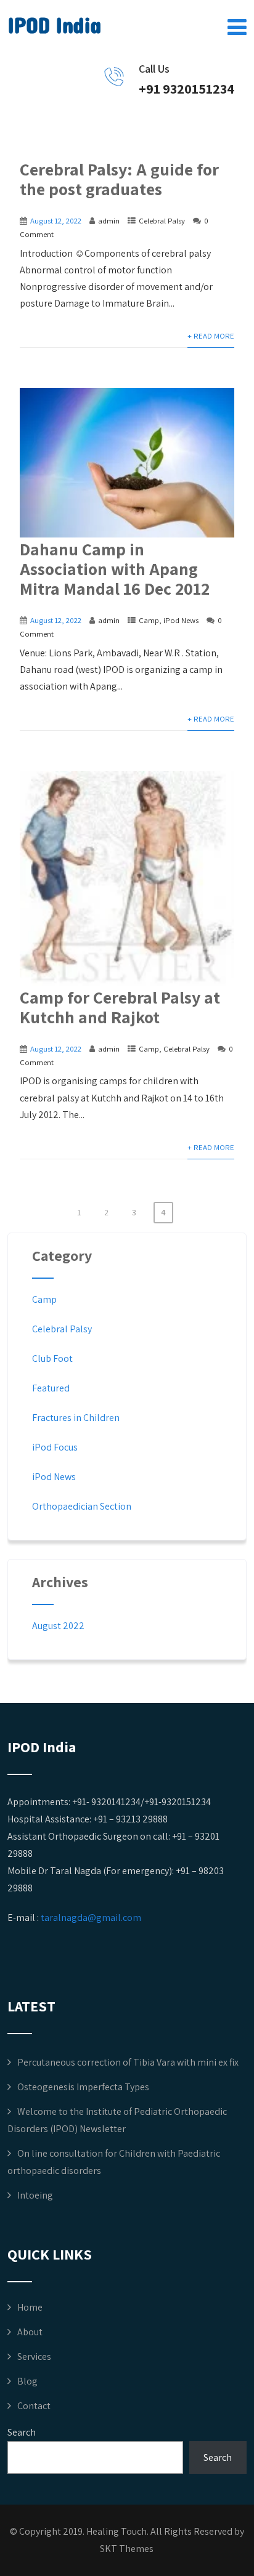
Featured (51, 1388)
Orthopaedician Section (82, 1506)
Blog (27, 2381)
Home (30, 2307)
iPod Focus (55, 1447)
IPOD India (54, 26)
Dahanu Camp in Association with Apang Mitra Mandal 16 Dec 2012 (115, 569)
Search (22, 2432)
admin (109, 221)
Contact (34, 2406)
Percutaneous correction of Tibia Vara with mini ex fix (128, 2062)
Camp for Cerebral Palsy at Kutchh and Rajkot (120, 1007)
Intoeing (35, 2195)
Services (34, 2357)
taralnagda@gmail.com (91, 1918)
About (30, 2332)
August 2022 (58, 1626)
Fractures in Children (76, 1418)
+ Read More (211, 336)
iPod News (181, 620)
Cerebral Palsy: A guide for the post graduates (119, 179)
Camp (149, 620)
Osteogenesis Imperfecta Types (83, 2087)
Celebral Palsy (162, 221)
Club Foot (52, 1358)
